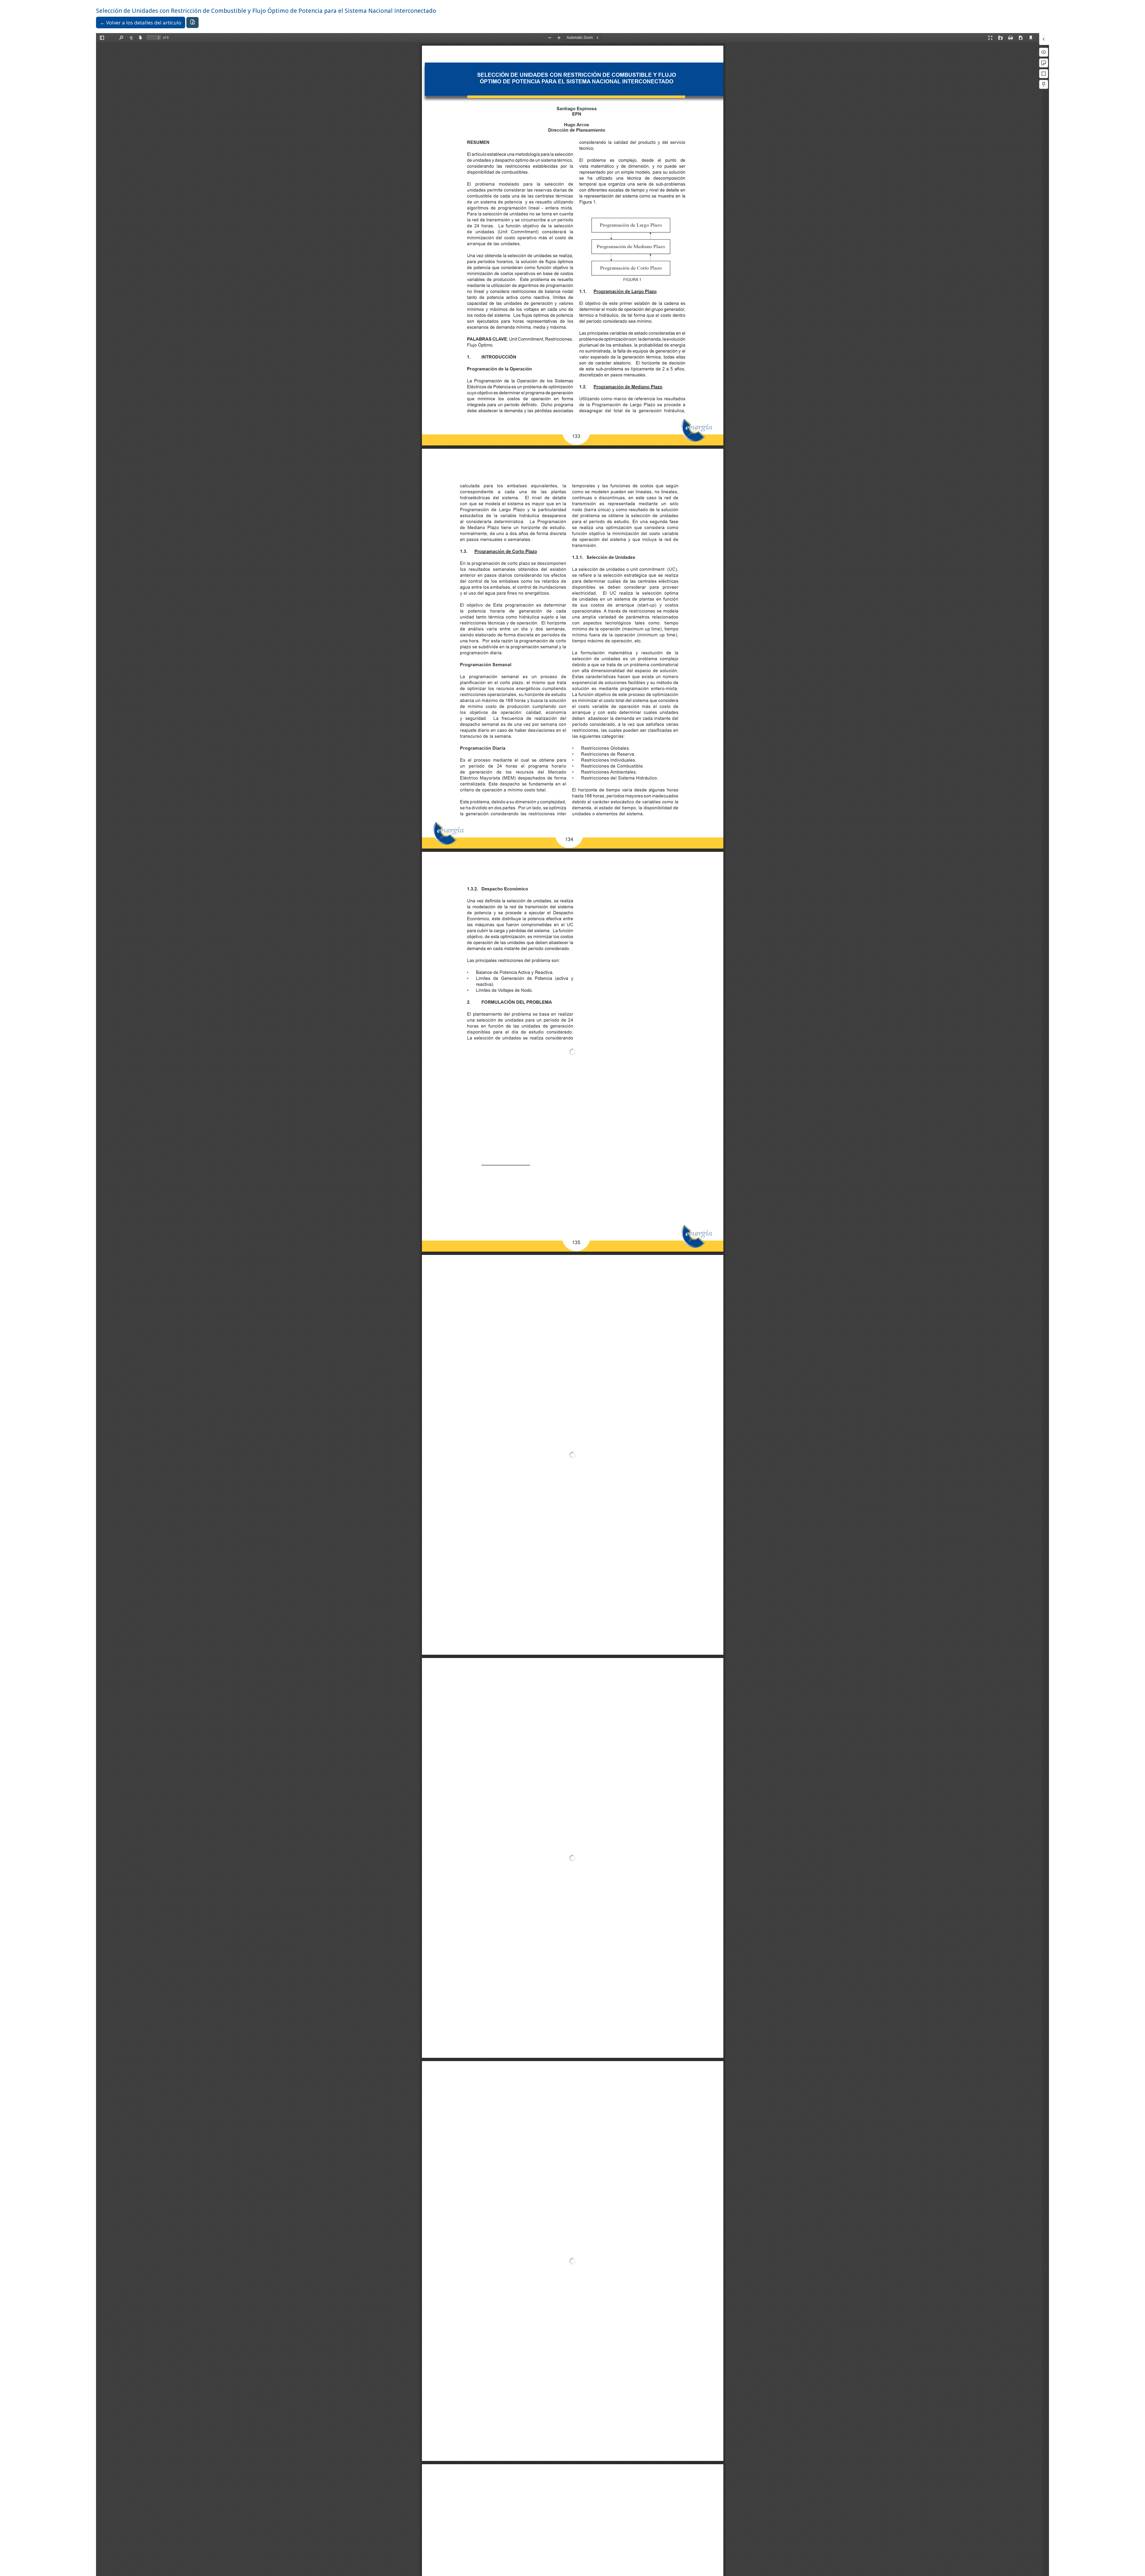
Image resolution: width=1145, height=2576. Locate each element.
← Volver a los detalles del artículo (141, 23)
